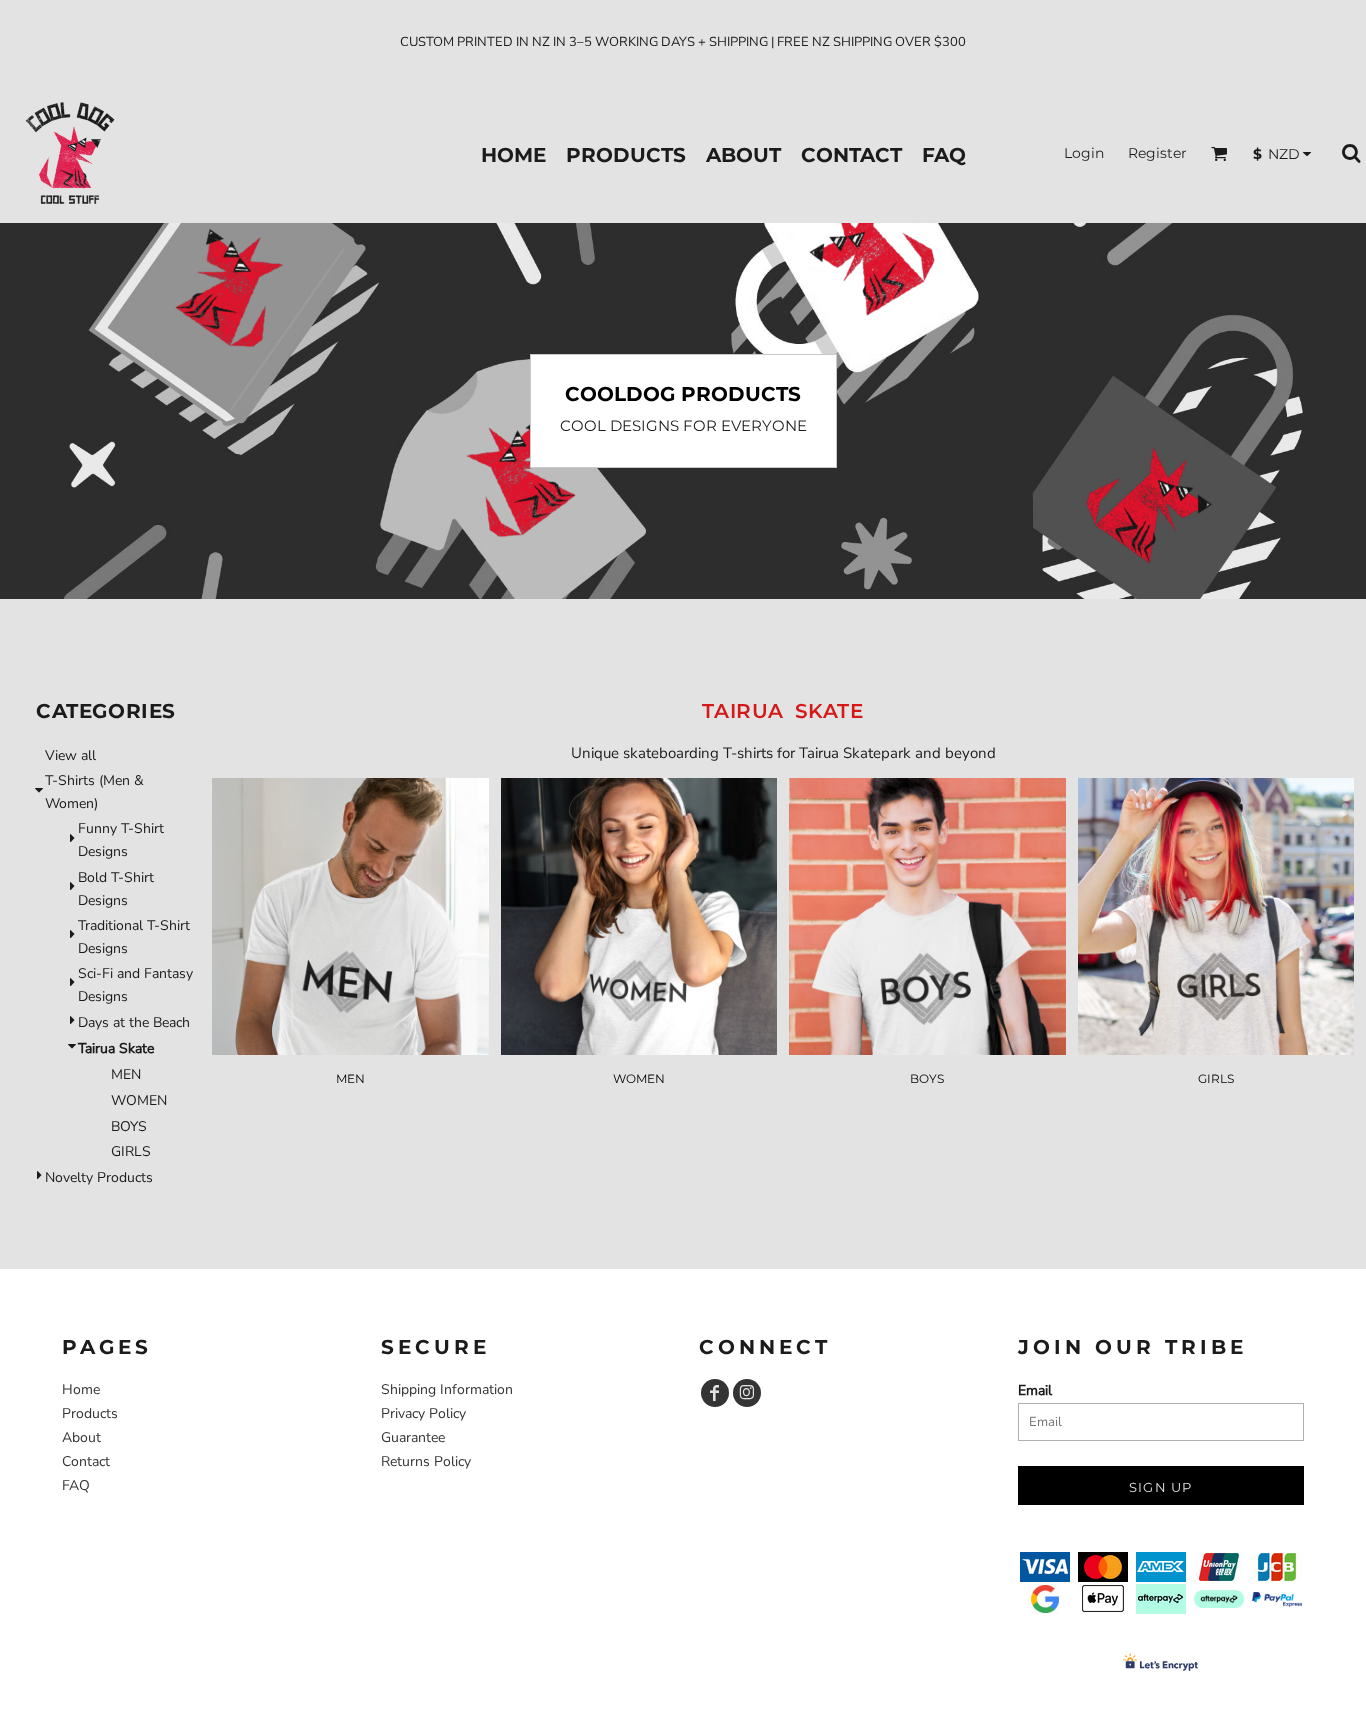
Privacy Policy (423, 1413)
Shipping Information (447, 1389)
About (81, 1437)
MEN (126, 1074)
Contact (86, 1461)
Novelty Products (99, 1177)
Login (1084, 153)
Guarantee (413, 1437)
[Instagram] (747, 1393)
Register (1157, 153)
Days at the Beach (134, 1022)
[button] (1219, 153)
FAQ (76, 1485)
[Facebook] (715, 1393)
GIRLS (131, 1151)
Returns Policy (426, 1461)
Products (90, 1413)
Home (81, 1389)
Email (1035, 1390)
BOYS (129, 1126)
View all (70, 755)
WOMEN (139, 1100)
